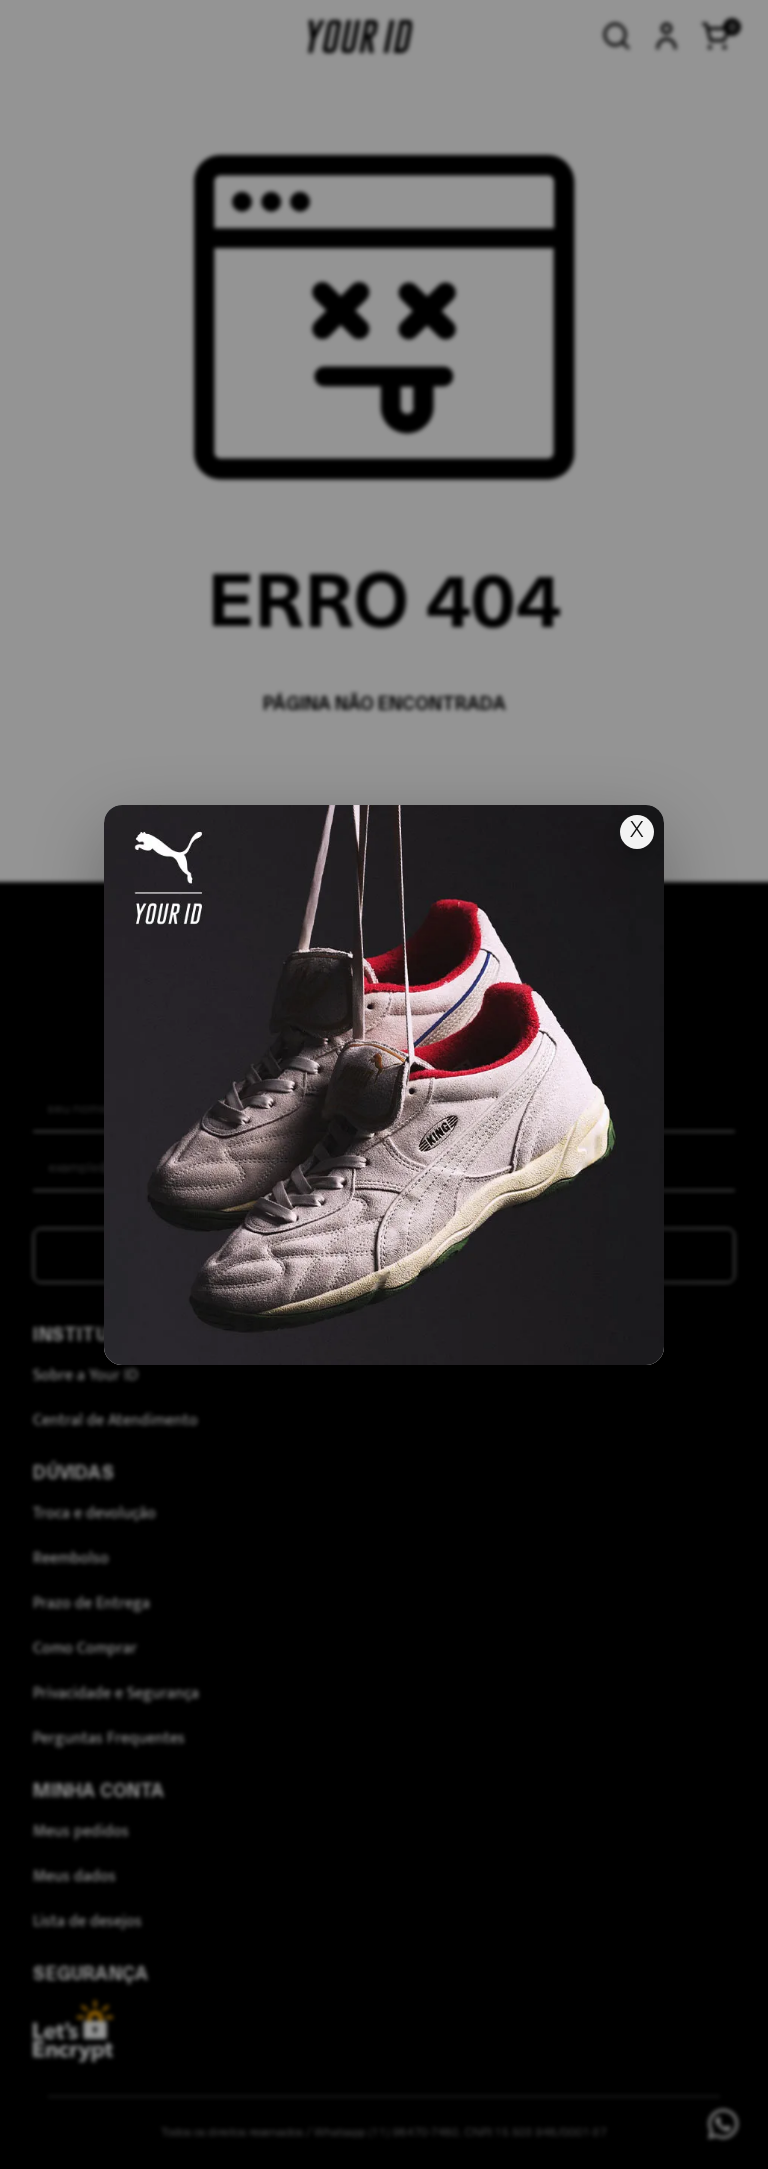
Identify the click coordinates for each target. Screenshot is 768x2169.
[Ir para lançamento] (384, 1085)
